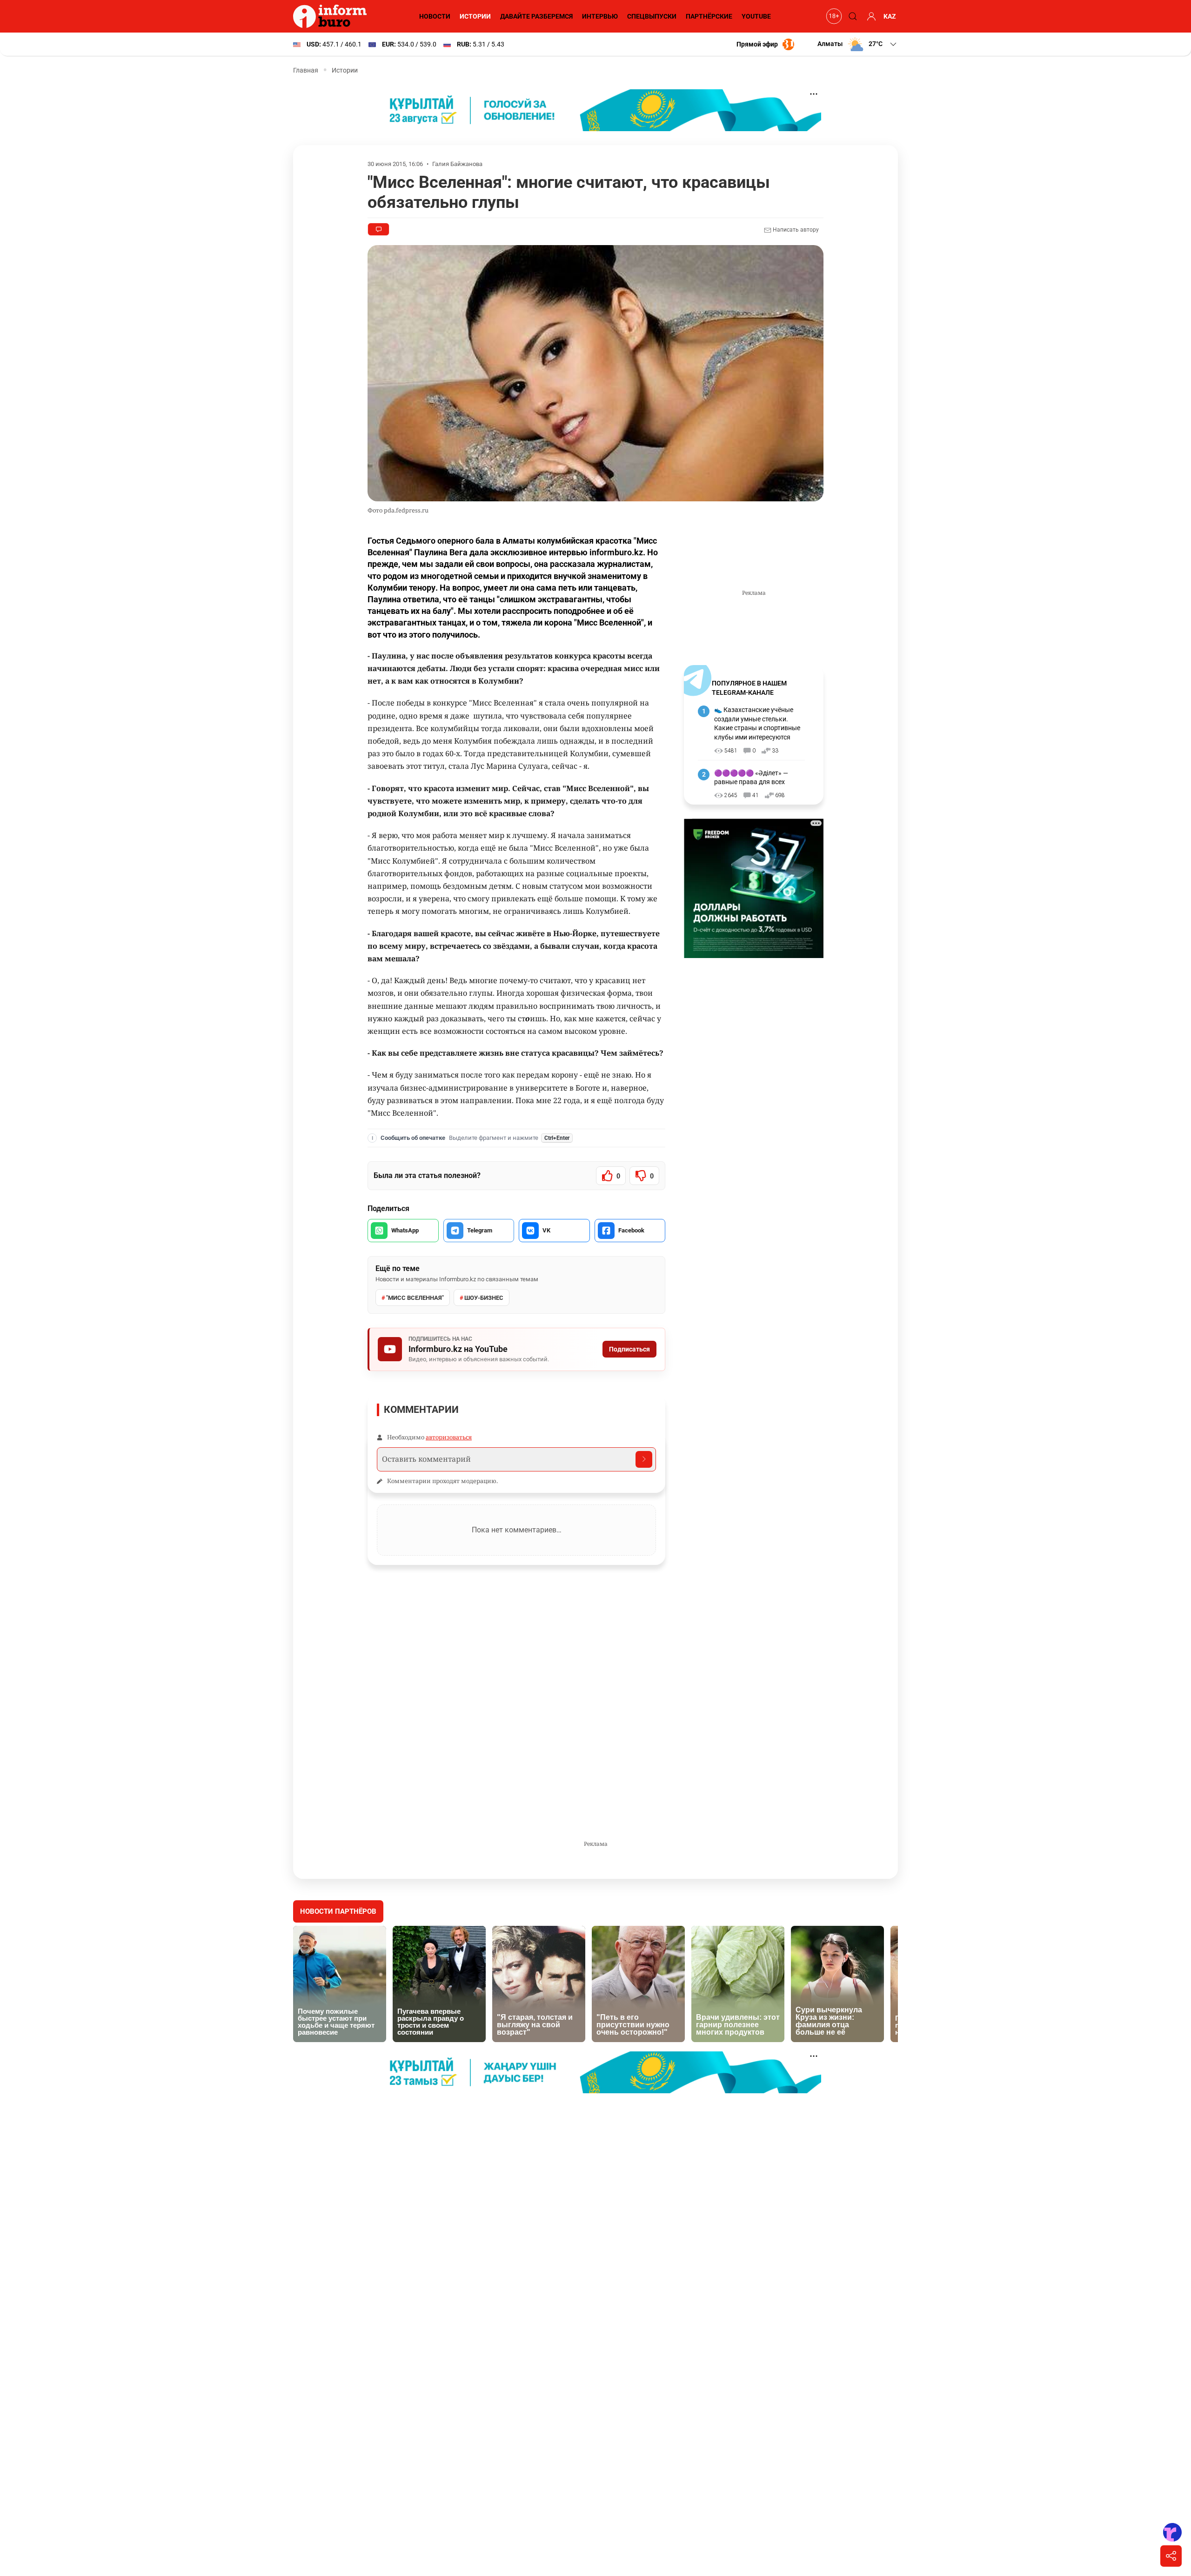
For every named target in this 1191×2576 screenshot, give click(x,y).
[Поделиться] (1171, 2556)
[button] (858, 44)
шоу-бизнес (484, 1298)
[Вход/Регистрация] (870, 16)
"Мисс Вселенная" (415, 1298)
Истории (475, 16)
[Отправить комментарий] (644, 1459)
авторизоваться (449, 1437)
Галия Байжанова (457, 164)
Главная (306, 70)
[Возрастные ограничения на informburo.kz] (833, 16)
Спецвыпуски (652, 16)
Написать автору (795, 230)
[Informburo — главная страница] (332, 16)
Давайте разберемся (536, 16)
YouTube (756, 16)
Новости (435, 16)
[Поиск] (851, 16)
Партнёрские (709, 16)
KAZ (890, 16)
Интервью (600, 16)
